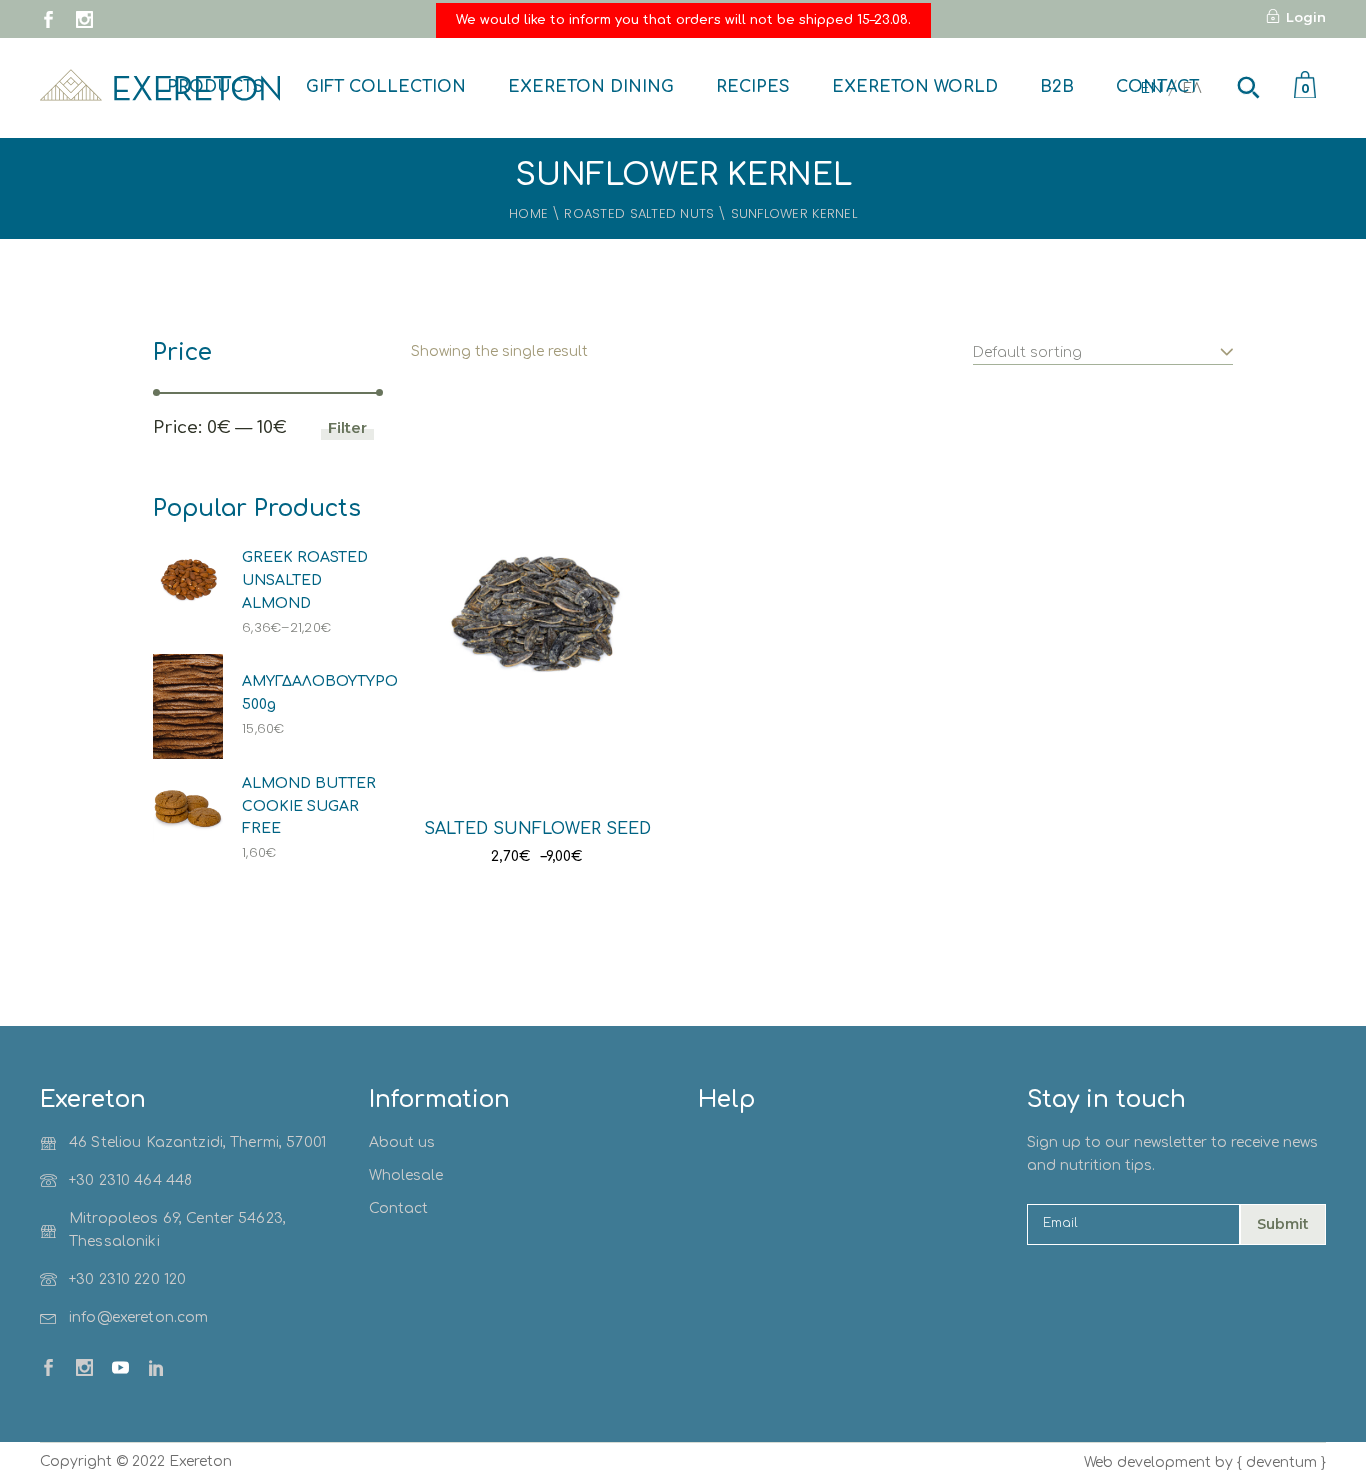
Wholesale (406, 1175)
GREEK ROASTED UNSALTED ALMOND (305, 580)
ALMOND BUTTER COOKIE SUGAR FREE (309, 806)
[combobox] (1103, 342)
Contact (398, 1208)
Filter (347, 427)
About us (402, 1142)
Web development (1147, 1462)
